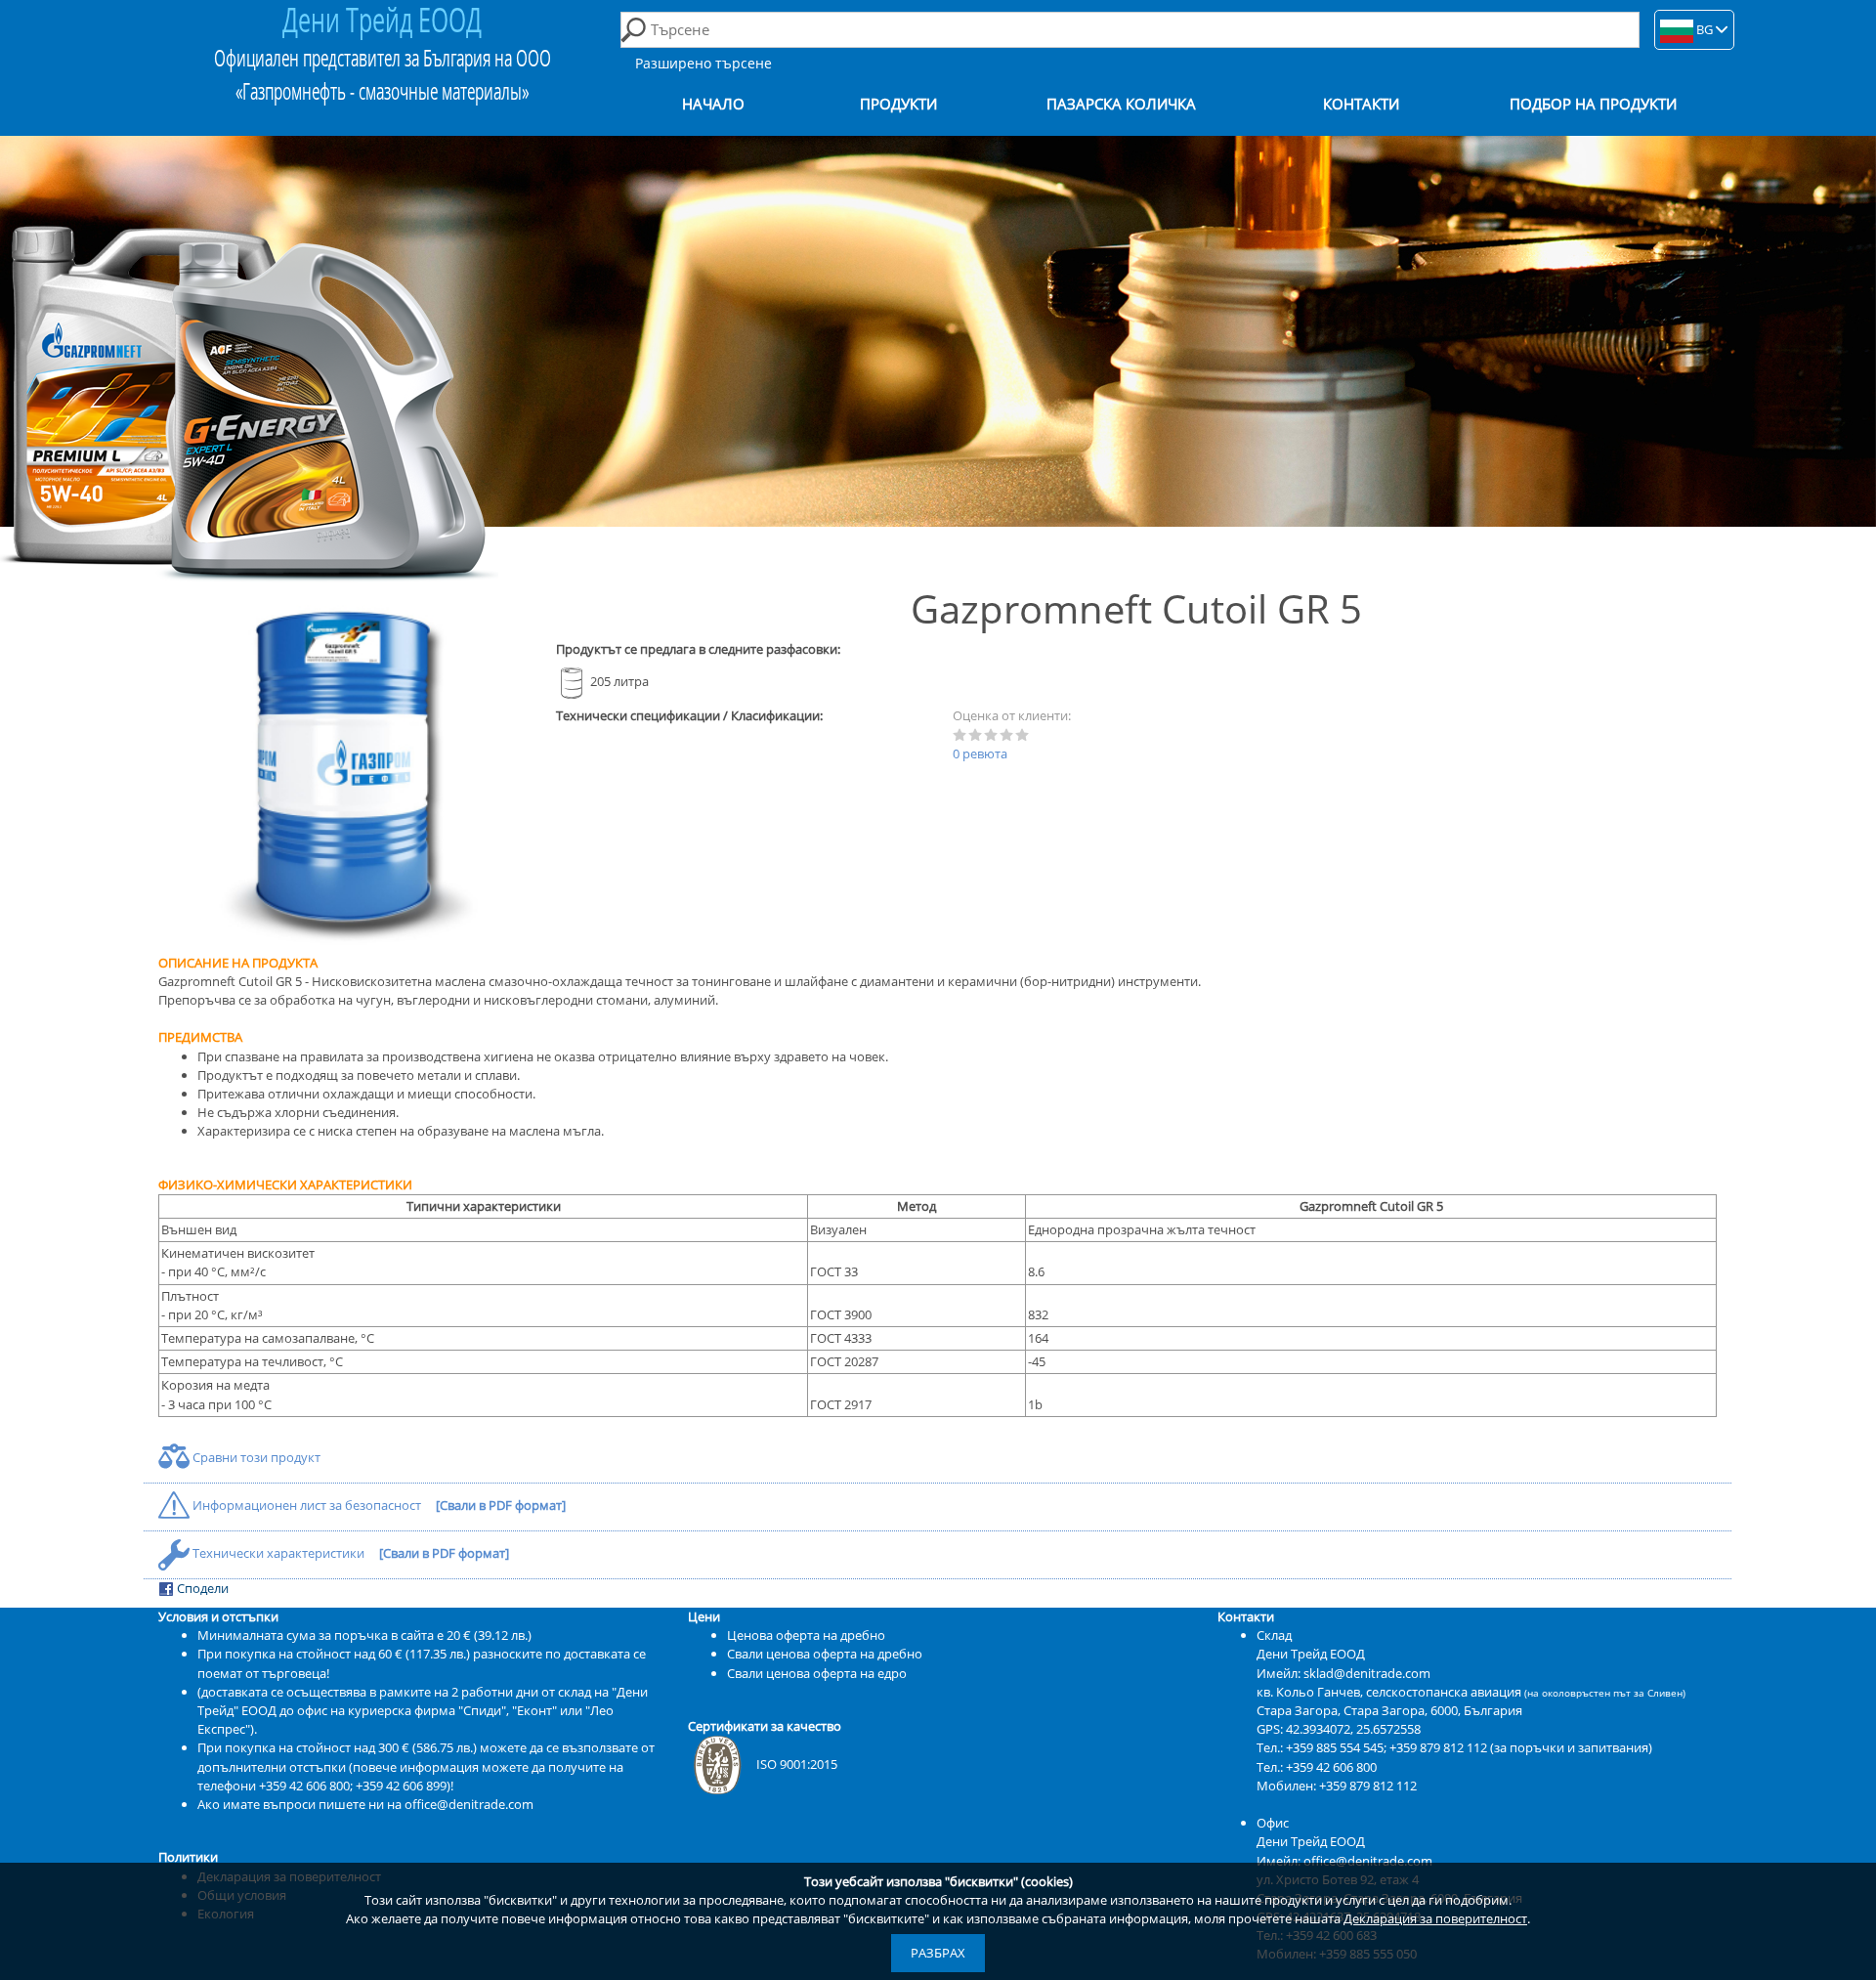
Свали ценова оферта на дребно (825, 1654)
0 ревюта (980, 753)
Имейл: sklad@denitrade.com (1343, 1673)
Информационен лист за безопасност (307, 1505)
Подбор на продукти (1593, 104)
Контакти (1361, 104)
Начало (713, 104)
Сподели (201, 1588)
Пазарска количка (1121, 104)
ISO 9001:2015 (797, 1764)
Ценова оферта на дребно (806, 1635)
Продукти (898, 104)
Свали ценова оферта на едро (817, 1673)
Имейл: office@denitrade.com (1344, 1861)
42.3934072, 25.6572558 (1353, 1729)
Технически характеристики (278, 1553)
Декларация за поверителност (1435, 1918)
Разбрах (938, 1953)
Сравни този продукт (255, 1457)
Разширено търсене (703, 63)
